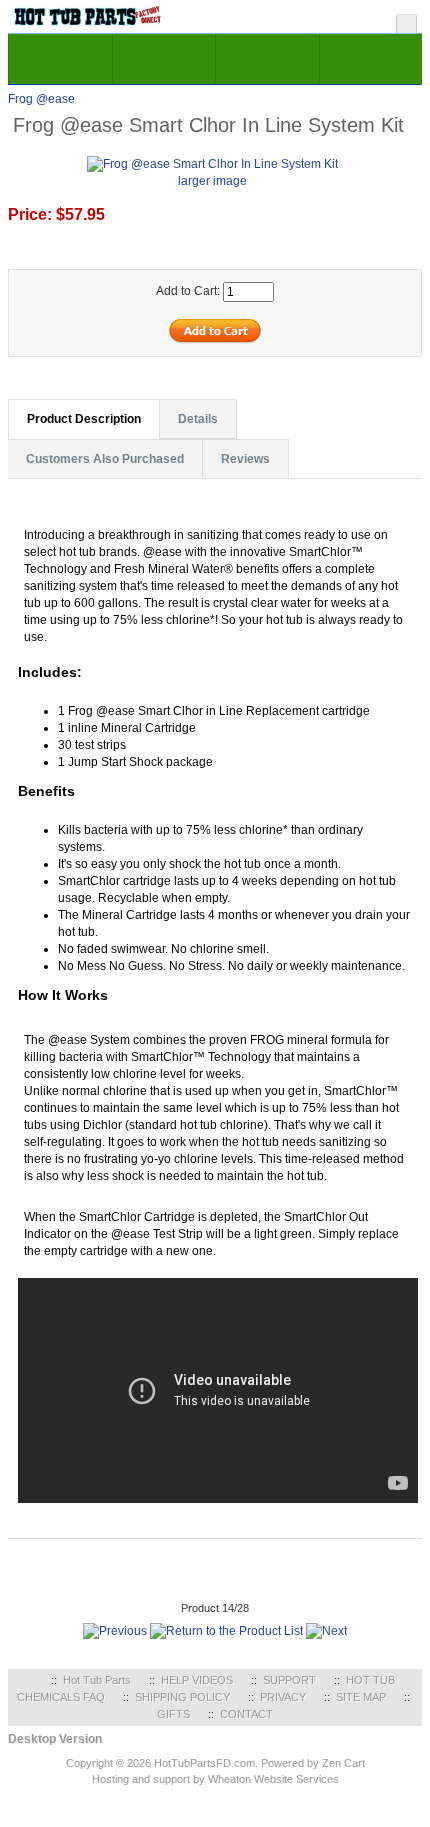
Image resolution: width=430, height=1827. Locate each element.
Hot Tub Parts (97, 1680)
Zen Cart (343, 1763)
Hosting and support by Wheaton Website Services (215, 1779)
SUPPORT (289, 1680)
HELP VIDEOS (197, 1680)
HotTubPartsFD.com (204, 1763)
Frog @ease (41, 99)
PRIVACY (283, 1697)
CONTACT (246, 1714)
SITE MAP (361, 1697)
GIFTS (173, 1714)
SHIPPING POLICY (182, 1697)
